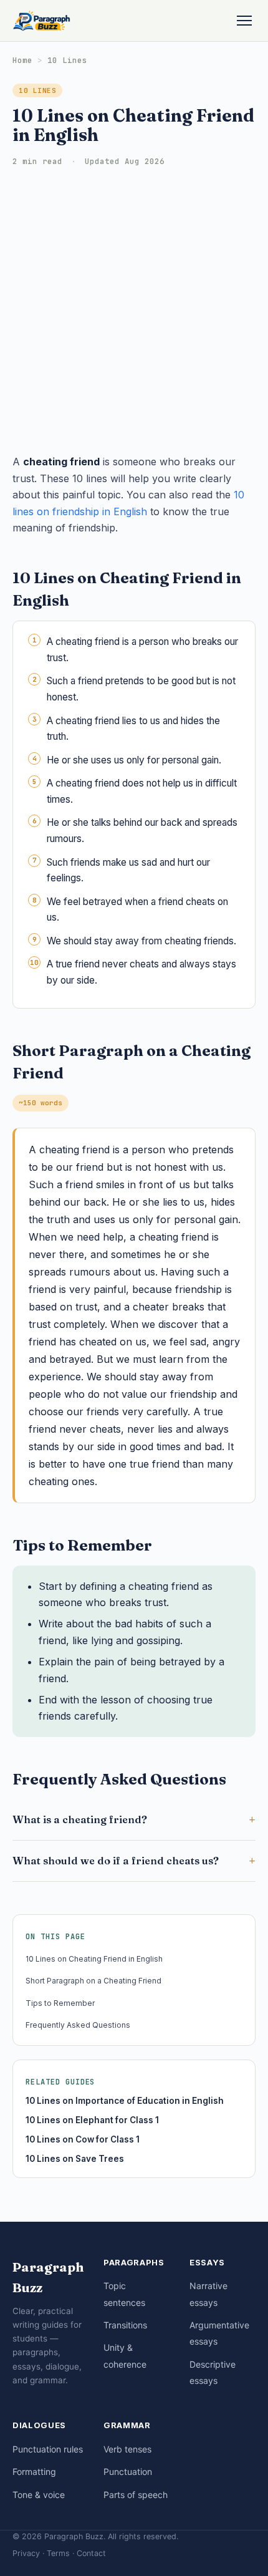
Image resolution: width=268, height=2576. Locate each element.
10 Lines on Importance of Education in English (125, 2101)
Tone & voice (39, 2495)
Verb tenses (127, 2449)
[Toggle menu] (244, 21)
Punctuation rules (48, 2449)
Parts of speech (136, 2495)
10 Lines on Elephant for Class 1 (92, 2120)
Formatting (34, 2472)
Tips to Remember (60, 2003)
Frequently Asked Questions (78, 2025)
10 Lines (67, 60)
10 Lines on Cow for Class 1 (83, 2139)
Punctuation (128, 2472)
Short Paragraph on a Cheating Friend (93, 1981)
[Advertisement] (134, 313)
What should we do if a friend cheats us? (116, 1861)
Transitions (125, 2325)
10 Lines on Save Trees (75, 2159)
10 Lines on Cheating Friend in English (94, 1959)
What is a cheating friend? (80, 1819)
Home (22, 60)
